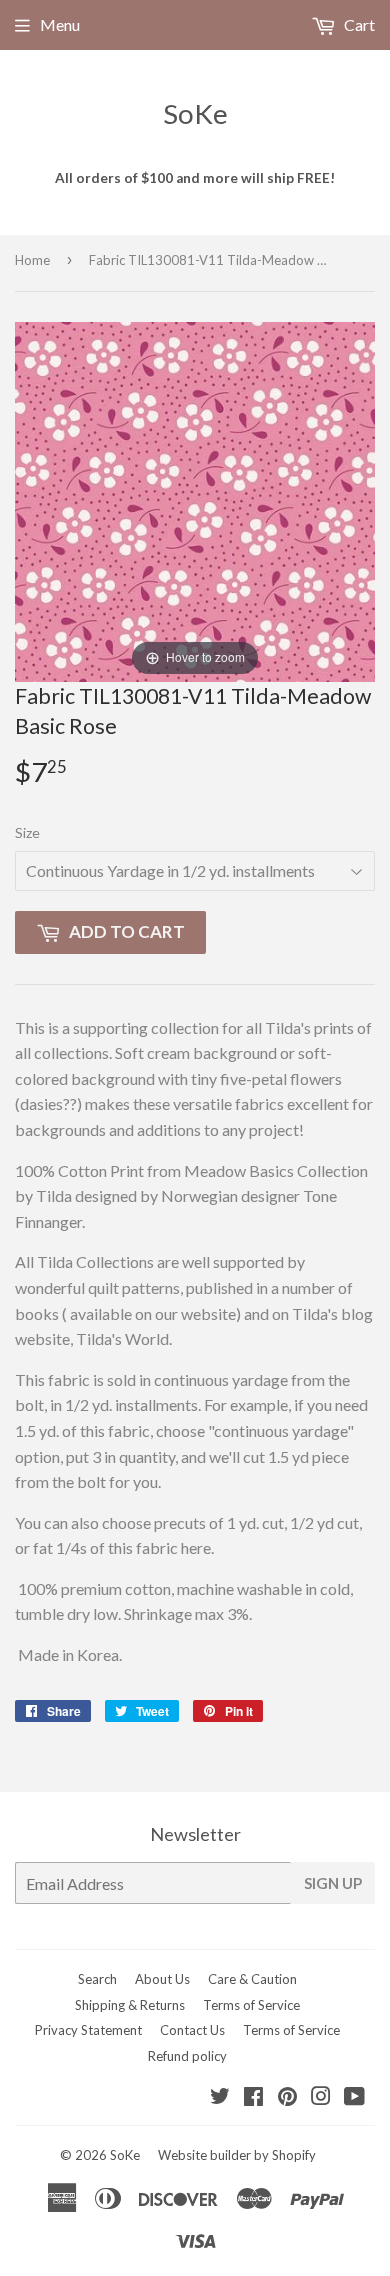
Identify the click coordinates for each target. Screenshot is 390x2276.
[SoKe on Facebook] (253, 2097)
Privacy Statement (88, 2030)
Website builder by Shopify (237, 2155)
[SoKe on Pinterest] (287, 2097)
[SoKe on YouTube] (354, 2097)
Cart (358, 24)
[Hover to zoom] (195, 499)
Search (97, 1979)
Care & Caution (252, 1979)
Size (27, 832)
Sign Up (333, 1883)
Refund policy (187, 2056)
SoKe (195, 113)
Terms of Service (251, 2005)
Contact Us (192, 2030)
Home (32, 260)
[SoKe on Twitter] (220, 2097)
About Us (162, 1979)
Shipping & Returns (130, 2005)
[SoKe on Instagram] (321, 2097)
